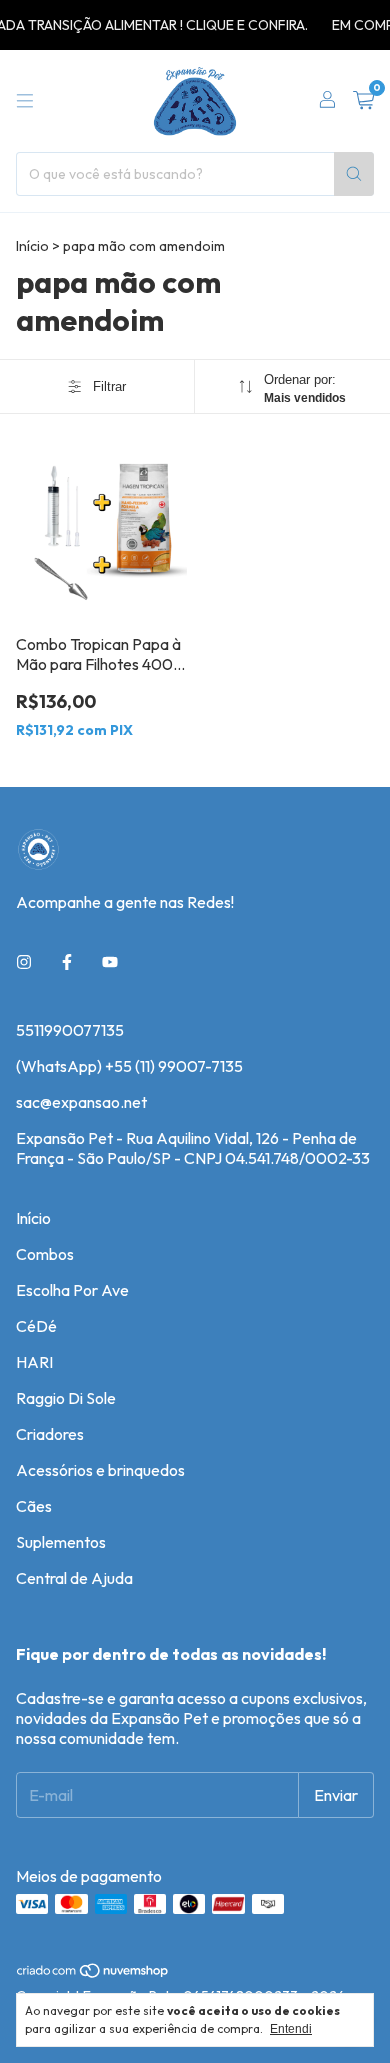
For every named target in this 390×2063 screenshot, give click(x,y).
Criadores (50, 1434)
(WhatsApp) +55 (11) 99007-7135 (129, 1066)
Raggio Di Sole (66, 1398)
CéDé (36, 1326)
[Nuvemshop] (93, 1975)
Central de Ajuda (74, 1578)
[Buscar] (354, 174)
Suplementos (61, 1542)
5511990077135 (70, 1030)
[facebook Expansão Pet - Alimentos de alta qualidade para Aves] (67, 962)
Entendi (291, 2029)
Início (32, 246)
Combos (45, 1254)
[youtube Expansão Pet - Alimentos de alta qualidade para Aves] (110, 962)
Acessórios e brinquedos (100, 1470)
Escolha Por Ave (72, 1290)
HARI (34, 1362)
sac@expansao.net (81, 1102)
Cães (34, 1506)
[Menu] (25, 101)
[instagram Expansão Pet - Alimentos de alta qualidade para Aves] (24, 962)
